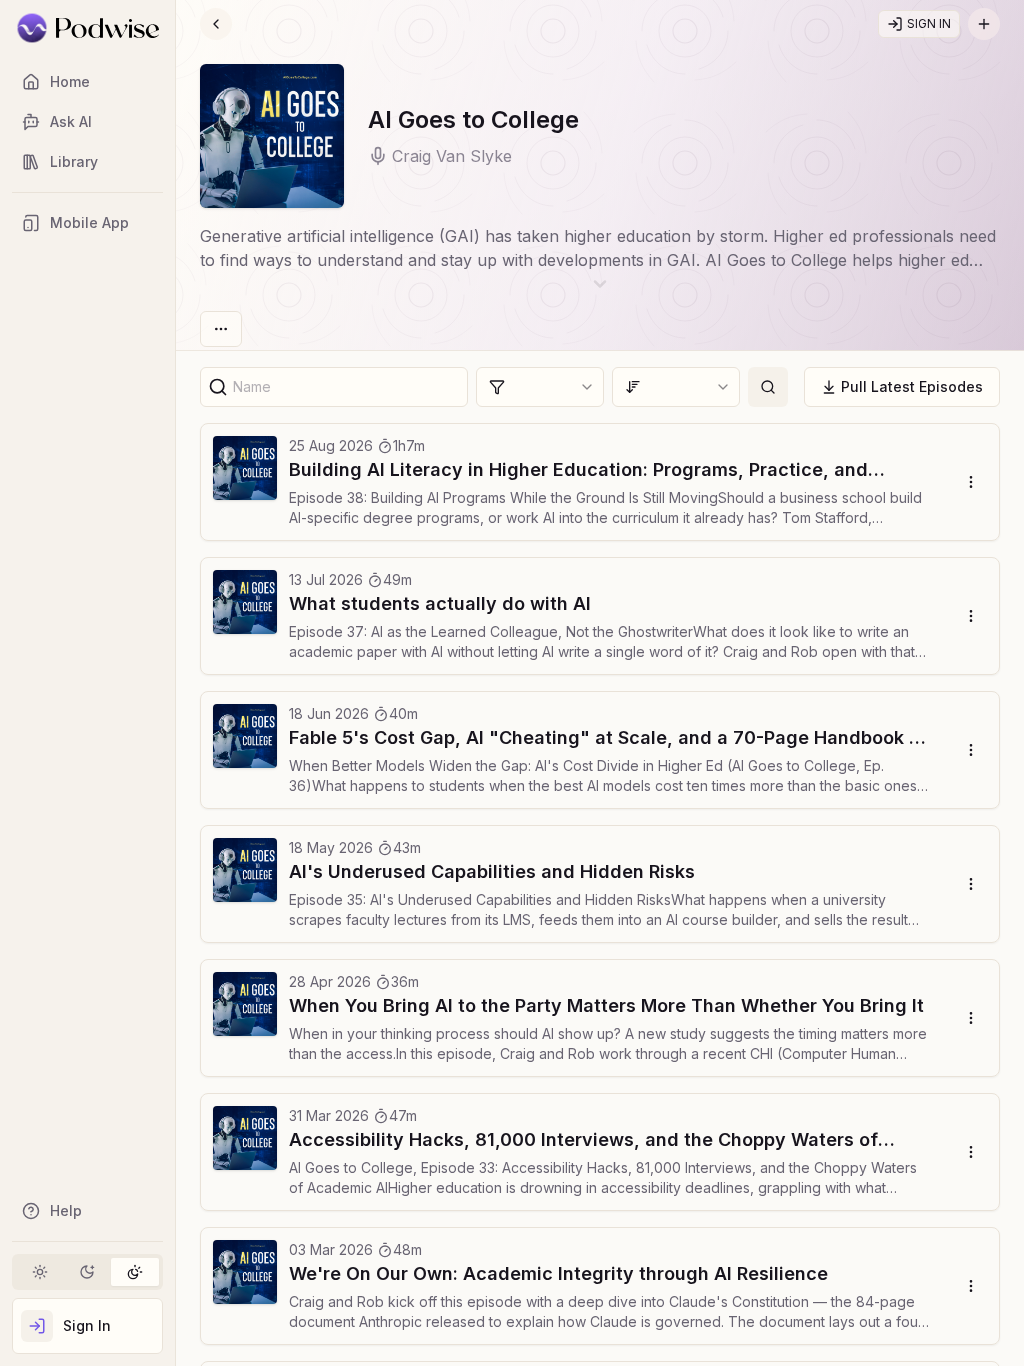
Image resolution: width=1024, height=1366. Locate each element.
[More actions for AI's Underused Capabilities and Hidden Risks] (970, 884)
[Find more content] (984, 24)
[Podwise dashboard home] (87, 28)
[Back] (216, 24)
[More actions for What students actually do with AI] (970, 616)
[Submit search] (768, 387)
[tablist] (87, 1272)
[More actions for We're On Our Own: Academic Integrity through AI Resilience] (970, 1286)
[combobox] (540, 387)
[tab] (40, 1272)
